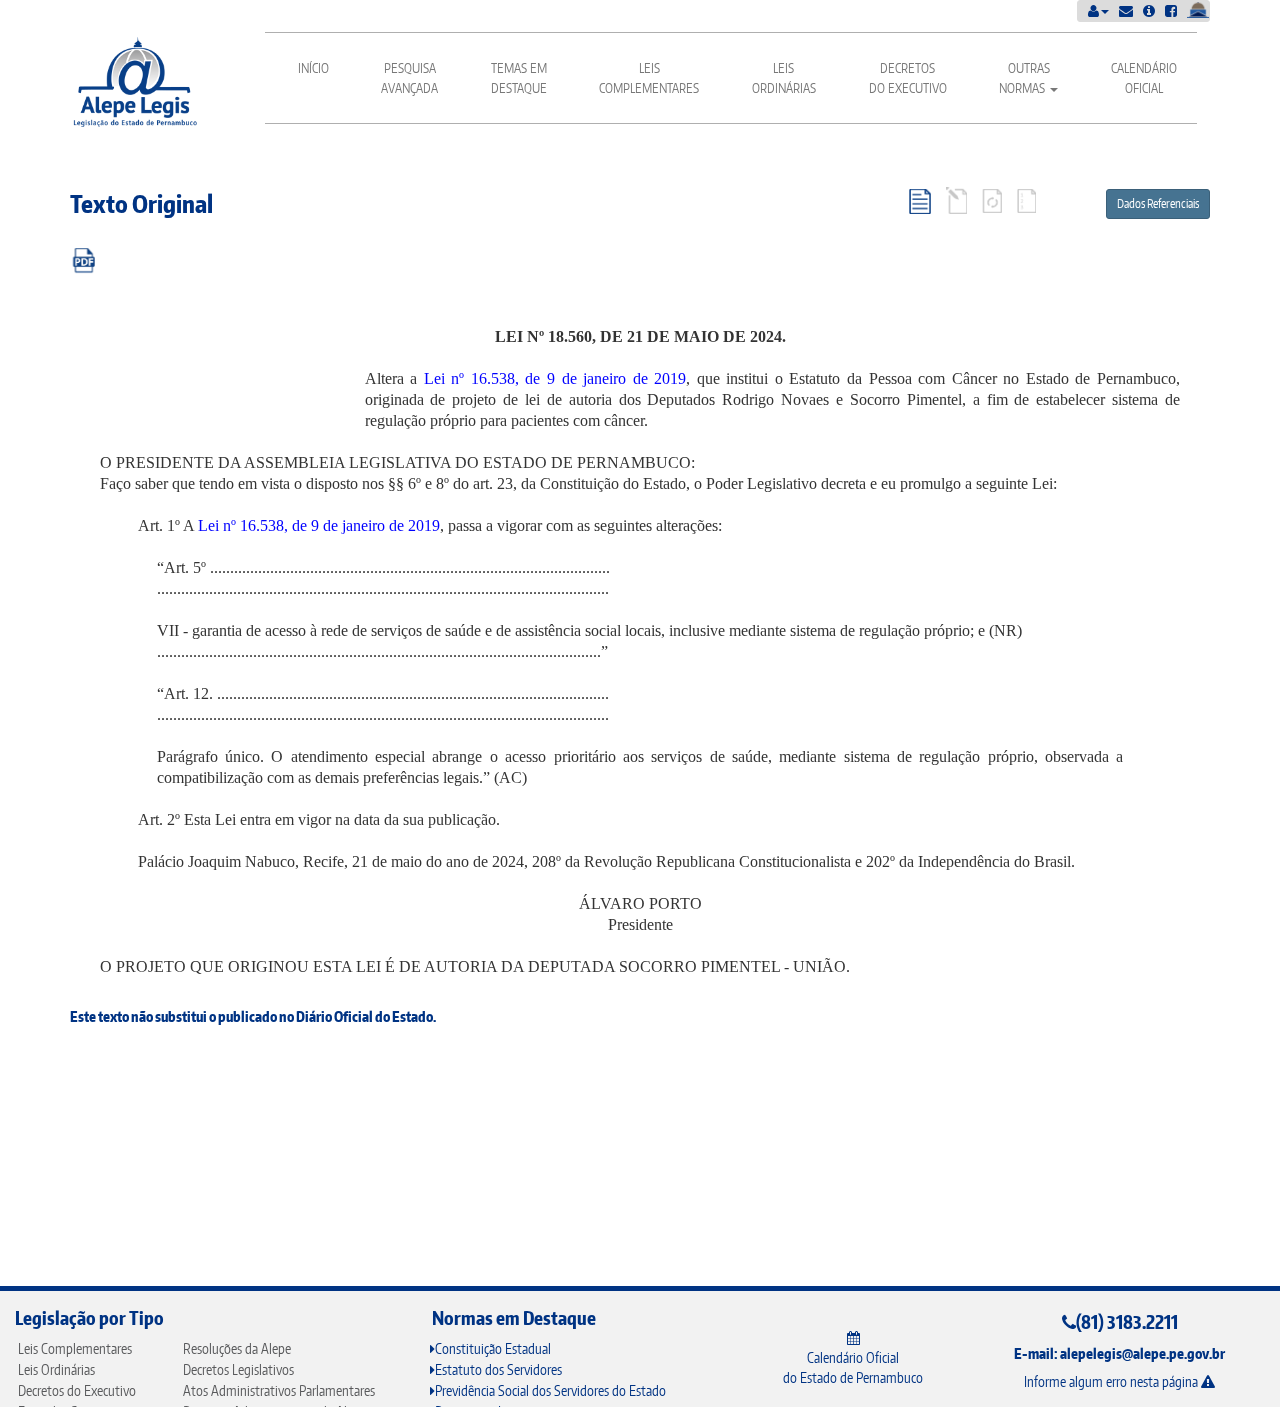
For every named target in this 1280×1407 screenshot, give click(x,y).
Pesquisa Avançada (409, 78)
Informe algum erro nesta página (1112, 1381)
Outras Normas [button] (1024, 78)
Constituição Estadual (493, 1348)
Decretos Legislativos (238, 1369)
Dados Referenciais (1158, 203)
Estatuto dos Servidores (498, 1369)
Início (313, 68)
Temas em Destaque (519, 78)
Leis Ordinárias (784, 78)
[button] (1098, 10)
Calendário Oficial (1144, 78)
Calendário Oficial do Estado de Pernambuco (853, 1367)
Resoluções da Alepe (237, 1348)
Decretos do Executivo (908, 78)
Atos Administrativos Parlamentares (279, 1390)
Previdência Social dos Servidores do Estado (550, 1390)
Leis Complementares (649, 78)
